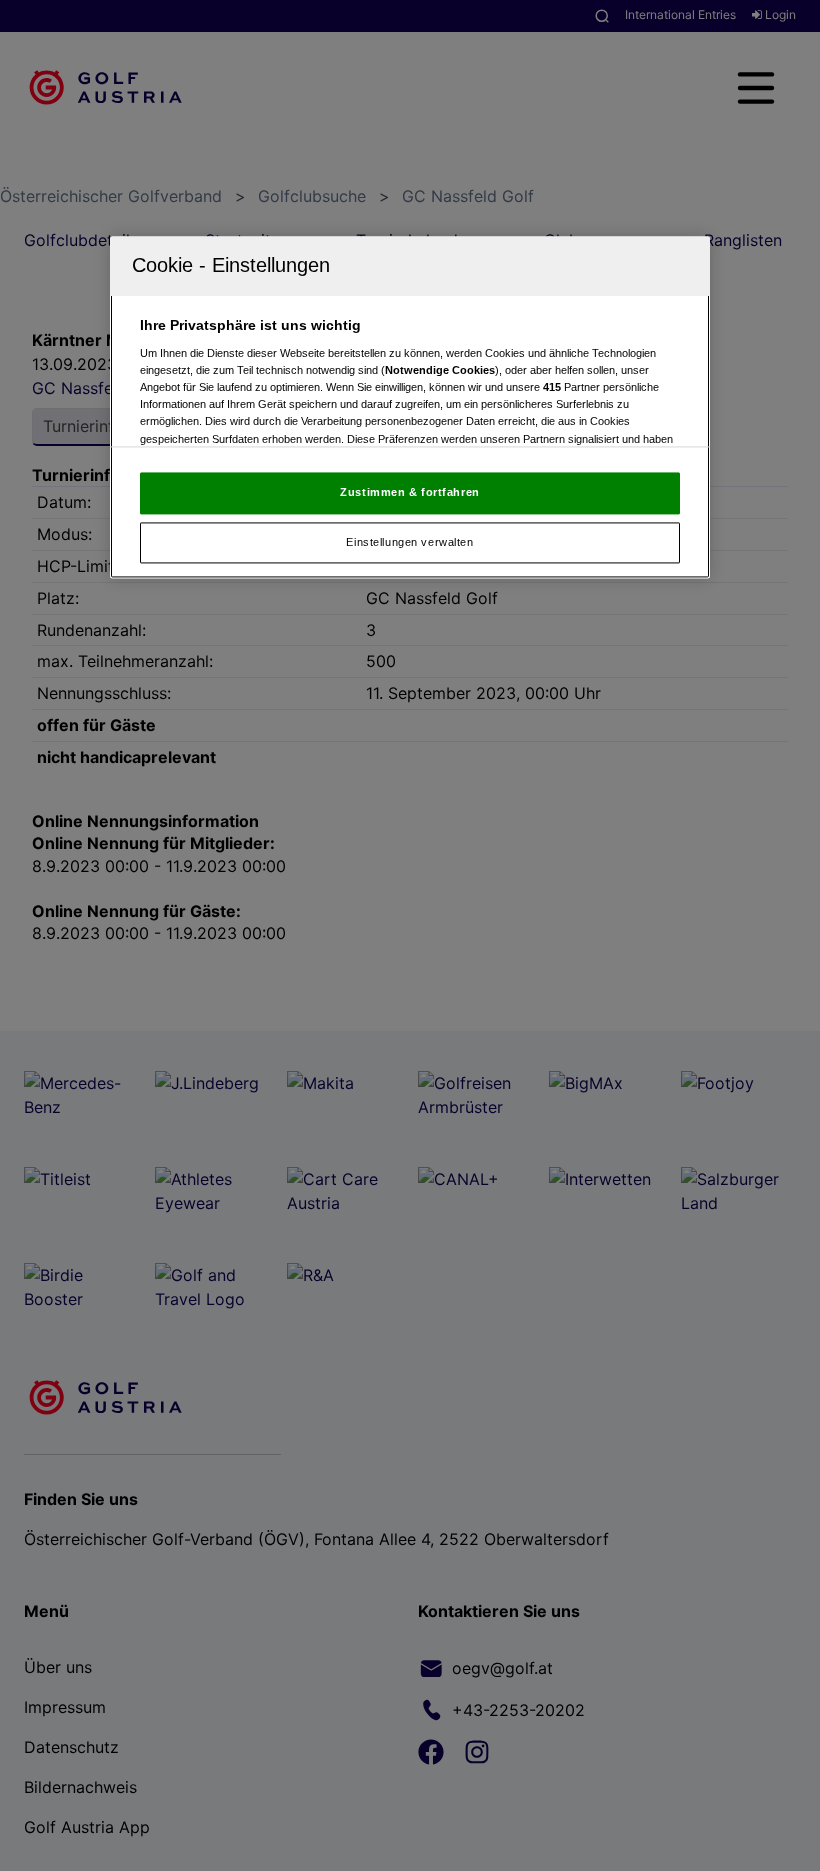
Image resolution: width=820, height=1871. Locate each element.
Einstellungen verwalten (409, 542)
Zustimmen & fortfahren (410, 492)
